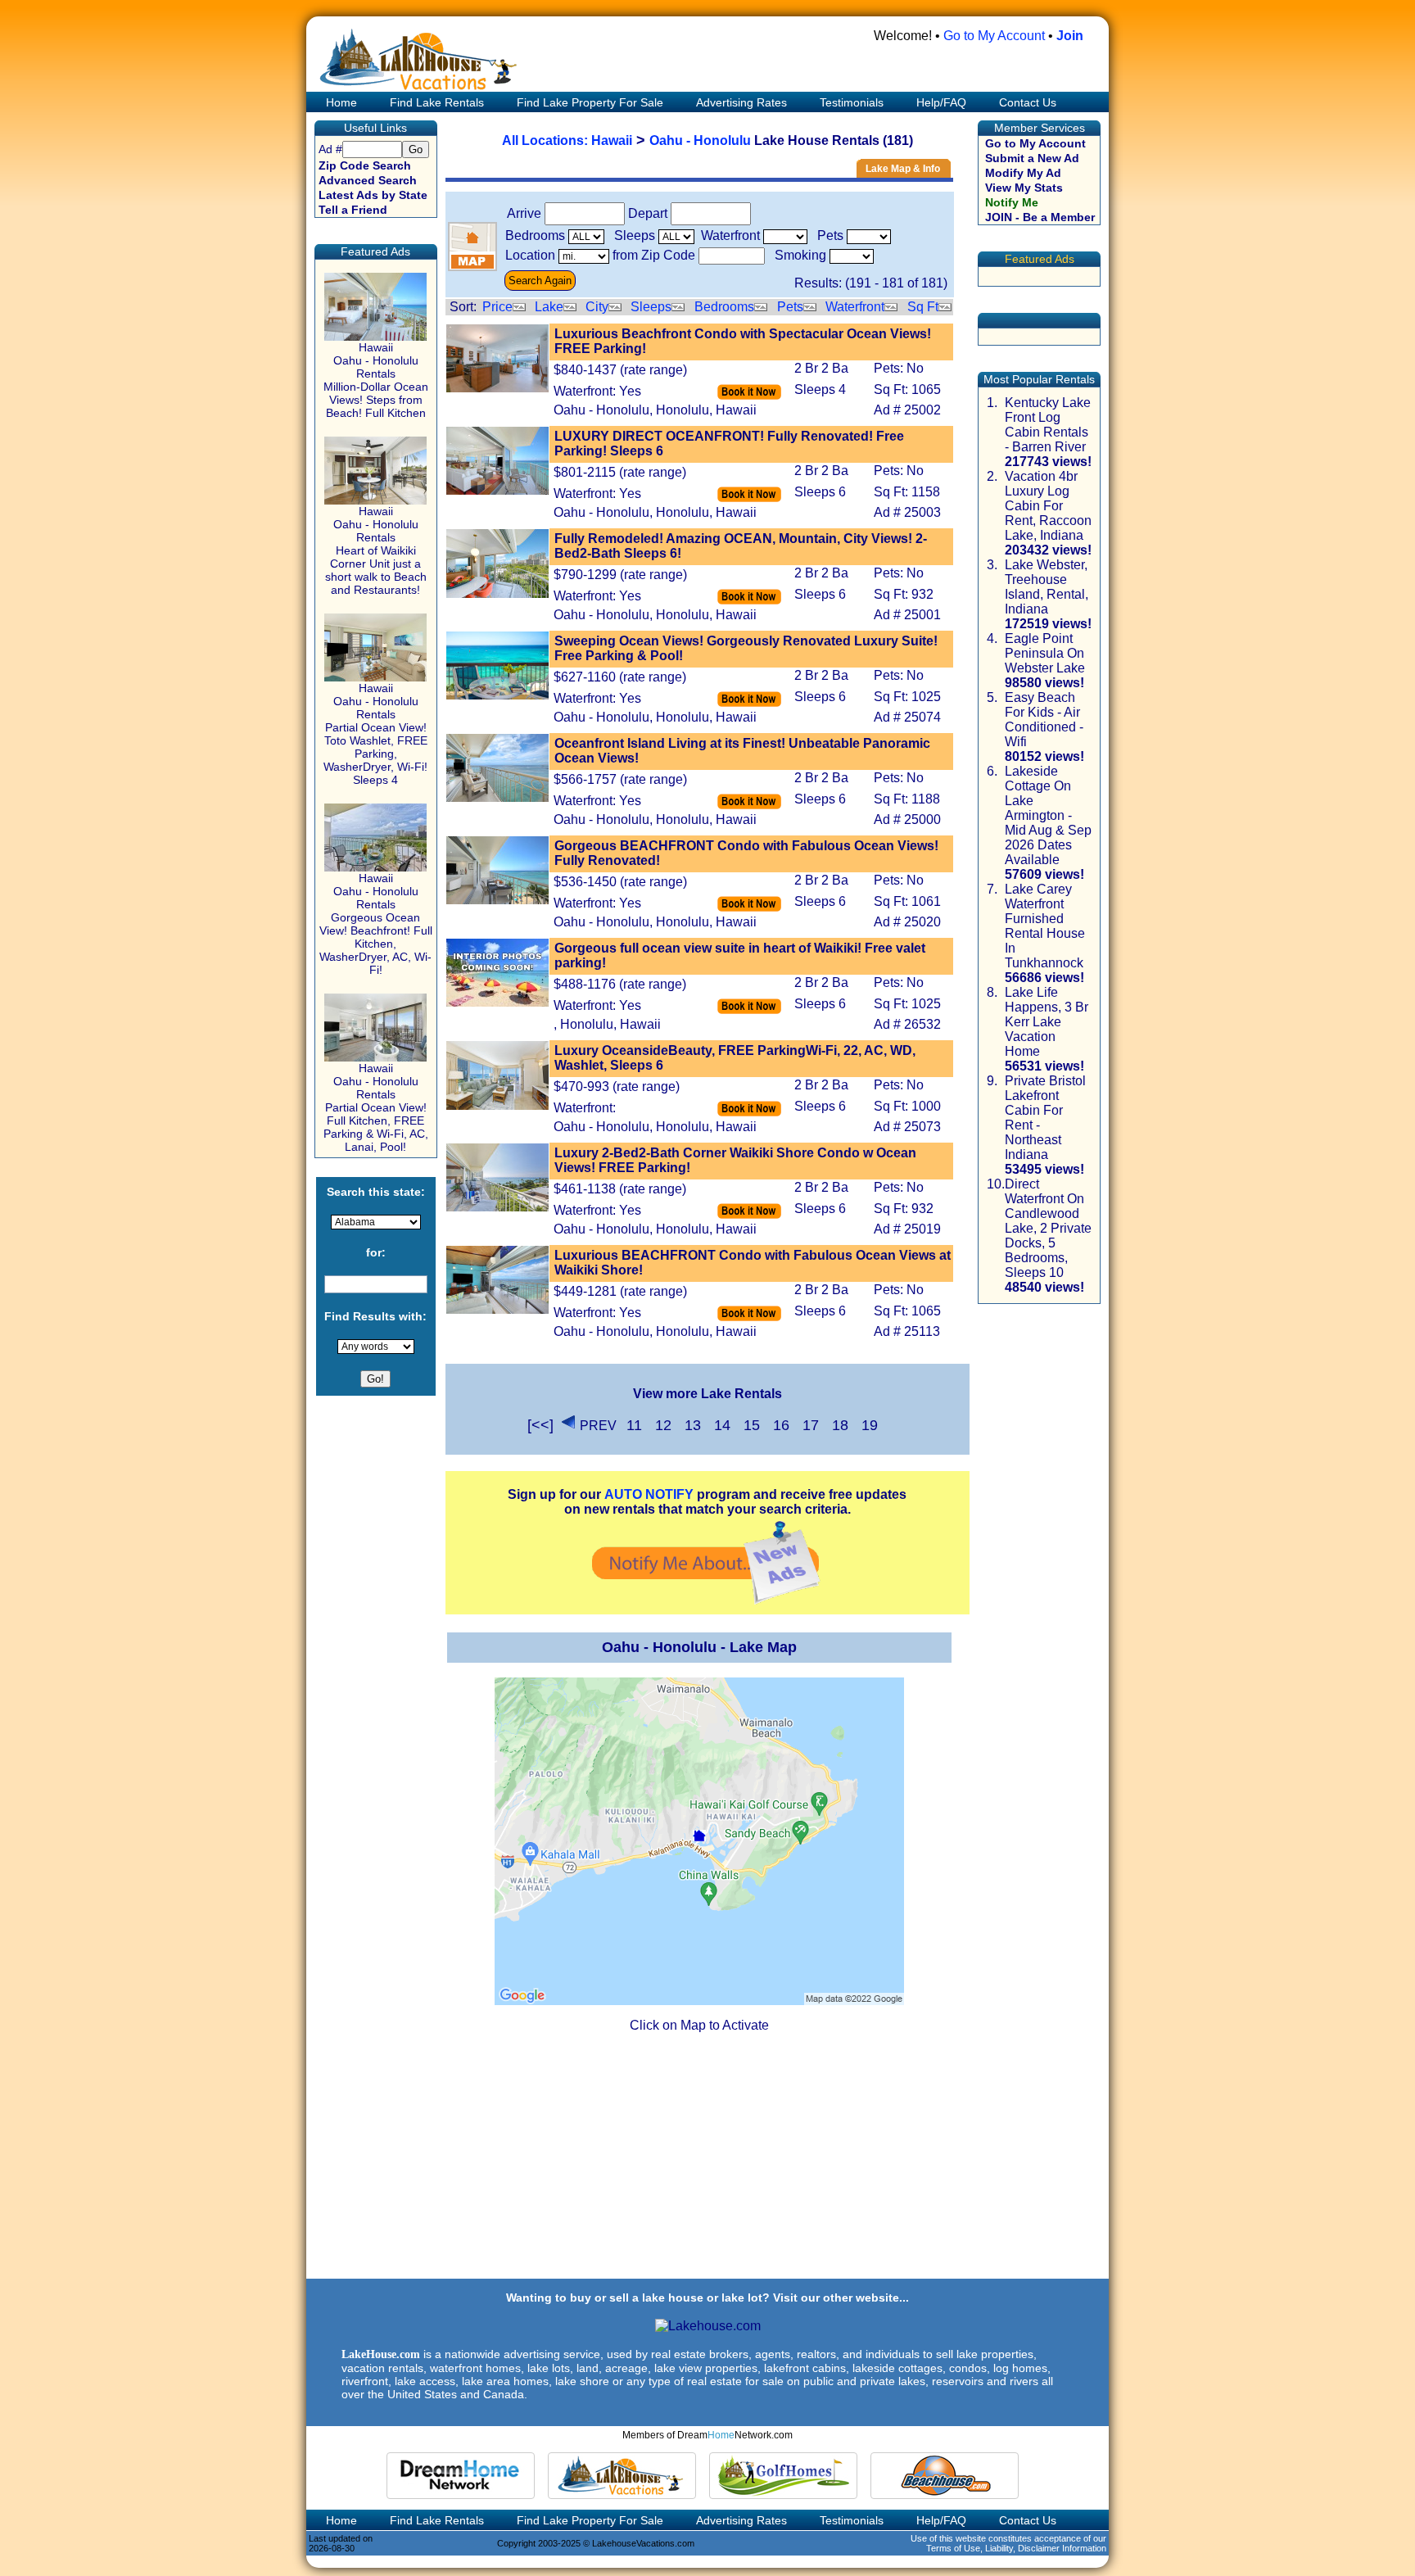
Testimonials (852, 102)
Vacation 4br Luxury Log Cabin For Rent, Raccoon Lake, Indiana (1048, 506)
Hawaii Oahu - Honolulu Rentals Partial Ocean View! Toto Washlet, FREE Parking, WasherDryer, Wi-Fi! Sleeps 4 (375, 734)
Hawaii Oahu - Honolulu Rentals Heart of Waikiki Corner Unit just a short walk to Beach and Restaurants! (376, 550)
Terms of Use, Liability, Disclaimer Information (1016, 2548)
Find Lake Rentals (437, 102)
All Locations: (547, 140)
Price (497, 307)
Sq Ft (923, 307)
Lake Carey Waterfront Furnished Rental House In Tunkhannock (1045, 926)
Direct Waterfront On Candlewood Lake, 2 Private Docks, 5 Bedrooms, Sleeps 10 (1048, 1228)
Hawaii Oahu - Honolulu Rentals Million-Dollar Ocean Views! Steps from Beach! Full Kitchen (376, 380)
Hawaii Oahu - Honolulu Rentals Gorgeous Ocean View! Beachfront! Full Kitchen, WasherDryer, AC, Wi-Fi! (376, 924)
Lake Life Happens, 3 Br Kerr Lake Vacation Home (1047, 1022)
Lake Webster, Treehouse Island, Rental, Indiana (1047, 587)
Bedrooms (724, 307)
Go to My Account (994, 36)
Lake (549, 307)
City (597, 307)
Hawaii (612, 140)
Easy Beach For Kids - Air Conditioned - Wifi (1044, 720)
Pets (790, 307)
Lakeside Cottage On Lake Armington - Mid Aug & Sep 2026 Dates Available (1048, 815)
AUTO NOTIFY (649, 1494)
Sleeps (651, 307)
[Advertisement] (707, 2162)
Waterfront (855, 307)
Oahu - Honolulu (700, 140)
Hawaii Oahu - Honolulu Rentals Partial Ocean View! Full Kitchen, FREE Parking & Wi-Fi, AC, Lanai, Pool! (376, 1107)
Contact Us (1028, 102)
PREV (598, 1426)
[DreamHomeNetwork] (461, 2476)
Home (340, 102)
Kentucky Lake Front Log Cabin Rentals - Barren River (1048, 425)
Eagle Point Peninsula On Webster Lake (1045, 653)
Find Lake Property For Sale (590, 102)
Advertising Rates (741, 102)
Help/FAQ (941, 102)
